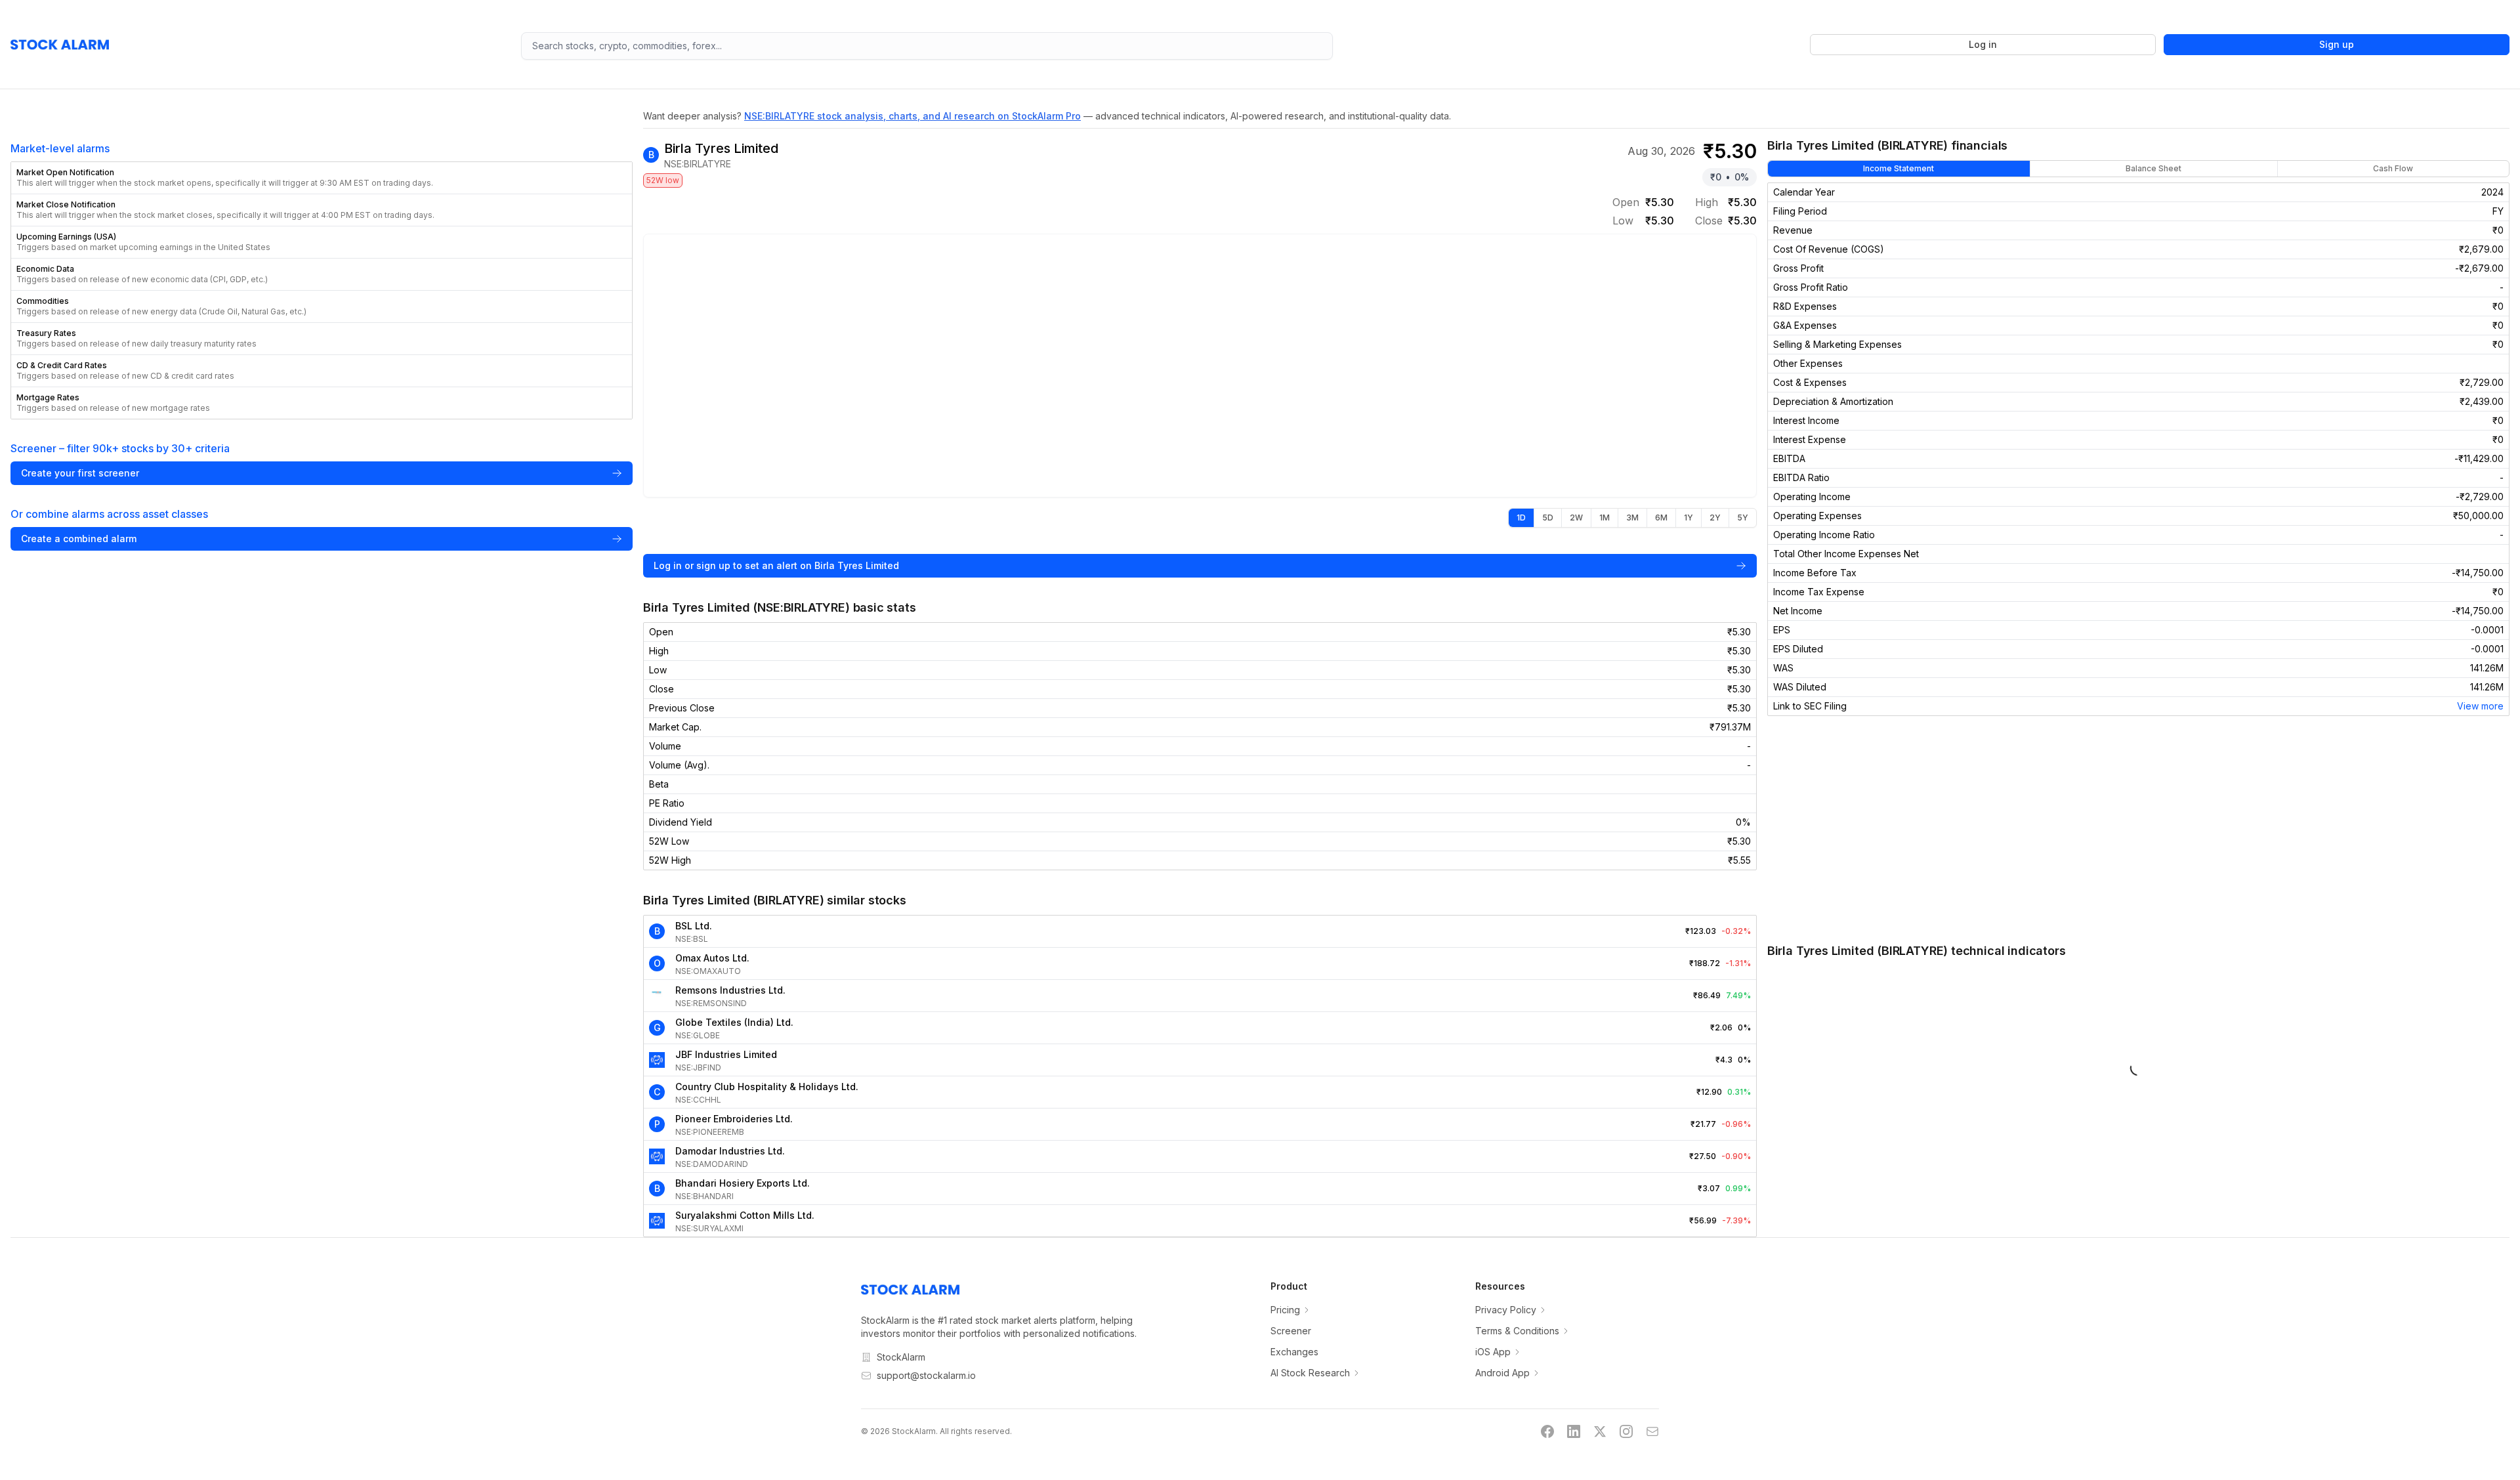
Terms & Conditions (1517, 1331)
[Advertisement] (2138, 829)
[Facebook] (1547, 1431)
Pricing (1285, 1310)
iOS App (1493, 1352)
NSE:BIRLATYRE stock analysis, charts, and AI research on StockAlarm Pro (913, 116)
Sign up (2337, 44)
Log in (1983, 44)
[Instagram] (1626, 1431)
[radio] (1521, 518)
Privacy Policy (1506, 1310)
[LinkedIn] (1574, 1431)
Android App (1502, 1373)
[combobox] (927, 46)
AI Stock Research (1310, 1373)
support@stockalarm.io (926, 1375)
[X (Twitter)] (1600, 1431)
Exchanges (1294, 1352)
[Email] (1652, 1431)
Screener (1291, 1331)
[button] (322, 178)
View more (2480, 706)
